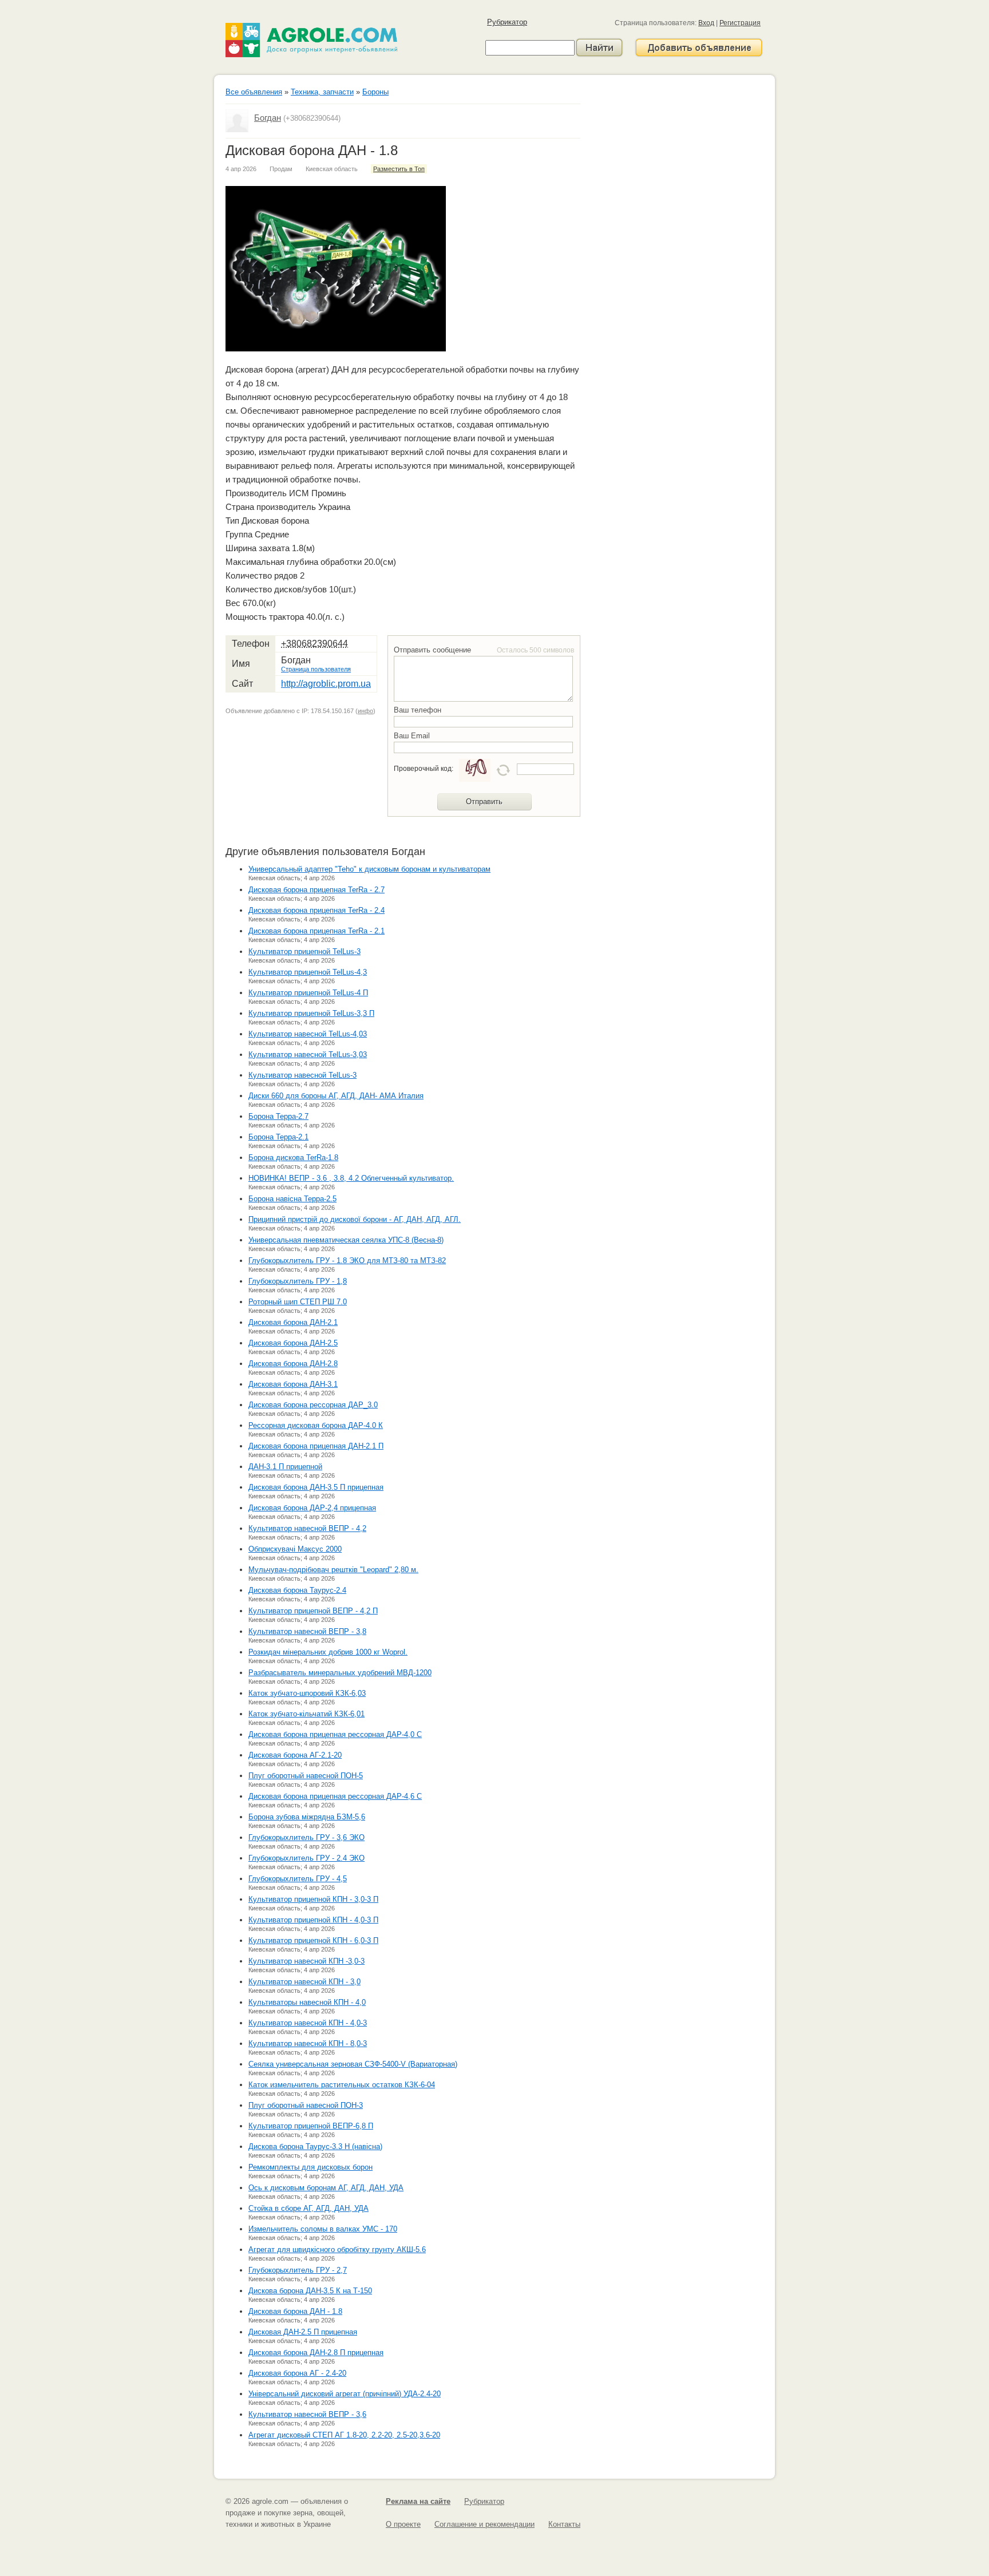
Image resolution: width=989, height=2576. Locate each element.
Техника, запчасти (322, 92)
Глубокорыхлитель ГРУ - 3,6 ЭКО (306, 1837)
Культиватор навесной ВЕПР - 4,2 (307, 1528)
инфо (365, 711)
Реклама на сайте (418, 2501)
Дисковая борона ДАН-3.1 (293, 1384)
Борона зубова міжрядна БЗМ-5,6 (307, 1817)
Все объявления (254, 92)
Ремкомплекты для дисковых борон (310, 2167)
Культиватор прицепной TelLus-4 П (308, 993)
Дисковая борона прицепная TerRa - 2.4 (317, 910)
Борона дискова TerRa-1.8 (293, 1158)
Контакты (564, 2524)
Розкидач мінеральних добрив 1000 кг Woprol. (328, 1652)
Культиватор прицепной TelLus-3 (304, 951)
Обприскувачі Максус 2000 (295, 1549)
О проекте (403, 2524)
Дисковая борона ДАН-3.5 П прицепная (316, 1487)
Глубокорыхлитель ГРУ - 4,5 (298, 1879)
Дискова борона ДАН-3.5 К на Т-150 (310, 2291)
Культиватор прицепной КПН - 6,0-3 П (313, 1940)
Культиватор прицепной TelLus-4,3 (308, 972)
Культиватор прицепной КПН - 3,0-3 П (313, 1899)
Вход (706, 23)
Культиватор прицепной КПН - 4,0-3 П (313, 1920)
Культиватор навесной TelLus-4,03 (308, 1034)
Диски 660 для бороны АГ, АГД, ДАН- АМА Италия (336, 1096)
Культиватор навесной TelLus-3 (302, 1075)
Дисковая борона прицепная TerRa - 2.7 (317, 890)
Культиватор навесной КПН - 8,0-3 (308, 2043)
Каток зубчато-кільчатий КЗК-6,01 (306, 1714)
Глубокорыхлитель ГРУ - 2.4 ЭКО (306, 1858)
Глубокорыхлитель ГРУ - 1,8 (298, 1281)
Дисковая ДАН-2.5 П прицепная (303, 2332)
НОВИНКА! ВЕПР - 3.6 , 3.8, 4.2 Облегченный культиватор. (351, 1178)
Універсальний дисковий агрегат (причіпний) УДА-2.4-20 (345, 2394)
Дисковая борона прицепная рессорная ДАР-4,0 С (335, 1734)
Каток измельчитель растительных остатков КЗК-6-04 (342, 2085)
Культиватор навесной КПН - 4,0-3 (308, 2023)
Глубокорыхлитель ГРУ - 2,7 (298, 2270)
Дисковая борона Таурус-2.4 (297, 1590)
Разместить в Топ (399, 169)
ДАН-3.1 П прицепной (285, 1467)
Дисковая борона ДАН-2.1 (293, 1322)
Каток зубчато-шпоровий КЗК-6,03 (307, 1693)
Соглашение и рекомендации (484, 2524)
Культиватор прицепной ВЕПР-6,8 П (311, 2126)
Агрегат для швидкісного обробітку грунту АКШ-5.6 (337, 2249)
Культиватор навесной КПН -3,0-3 (306, 1961)
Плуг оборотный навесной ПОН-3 (306, 2105)
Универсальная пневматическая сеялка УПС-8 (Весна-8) (346, 1240)
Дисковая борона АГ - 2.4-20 (297, 2373)
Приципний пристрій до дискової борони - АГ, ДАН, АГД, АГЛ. (355, 1219)
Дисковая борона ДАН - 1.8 (295, 2311)
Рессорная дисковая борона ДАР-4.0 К (316, 1425)
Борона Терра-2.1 (278, 1137)
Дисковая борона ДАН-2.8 (293, 1364)
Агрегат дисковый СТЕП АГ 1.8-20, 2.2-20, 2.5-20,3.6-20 (344, 2435)
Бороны (375, 92)
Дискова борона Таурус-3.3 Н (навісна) (315, 2146)
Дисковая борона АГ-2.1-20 (295, 1755)
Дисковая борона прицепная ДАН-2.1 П (316, 1446)
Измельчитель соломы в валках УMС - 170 (323, 2229)
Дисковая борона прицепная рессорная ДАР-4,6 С (335, 1796)
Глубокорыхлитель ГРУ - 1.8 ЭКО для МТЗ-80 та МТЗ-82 (347, 1261)
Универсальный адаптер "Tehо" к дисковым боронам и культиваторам (369, 869)
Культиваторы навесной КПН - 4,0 (307, 2002)
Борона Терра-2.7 (278, 1116)
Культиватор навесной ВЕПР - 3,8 (307, 1631)
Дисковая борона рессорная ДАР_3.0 (313, 1405)
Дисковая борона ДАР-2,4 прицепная (312, 1508)
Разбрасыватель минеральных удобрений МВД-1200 (340, 1673)
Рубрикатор (507, 22)
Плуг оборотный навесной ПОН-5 (306, 1776)
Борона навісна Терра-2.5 (292, 1199)
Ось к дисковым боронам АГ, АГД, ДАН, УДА (326, 2188)
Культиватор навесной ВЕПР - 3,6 (307, 2414)
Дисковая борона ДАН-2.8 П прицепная (316, 2353)
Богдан (268, 118)
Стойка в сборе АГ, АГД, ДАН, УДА (308, 2208)
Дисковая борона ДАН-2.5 (293, 1343)
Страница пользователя (316, 669)
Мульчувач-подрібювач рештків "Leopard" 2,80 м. (333, 1570)
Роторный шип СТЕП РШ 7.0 (298, 1302)
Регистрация (740, 23)
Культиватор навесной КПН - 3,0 (304, 1982)
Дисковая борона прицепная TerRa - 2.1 (317, 931)
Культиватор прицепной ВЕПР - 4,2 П (313, 1611)
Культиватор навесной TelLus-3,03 (308, 1054)
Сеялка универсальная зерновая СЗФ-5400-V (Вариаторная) (353, 2064)
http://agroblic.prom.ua (326, 684)
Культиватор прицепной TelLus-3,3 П (311, 1013)
